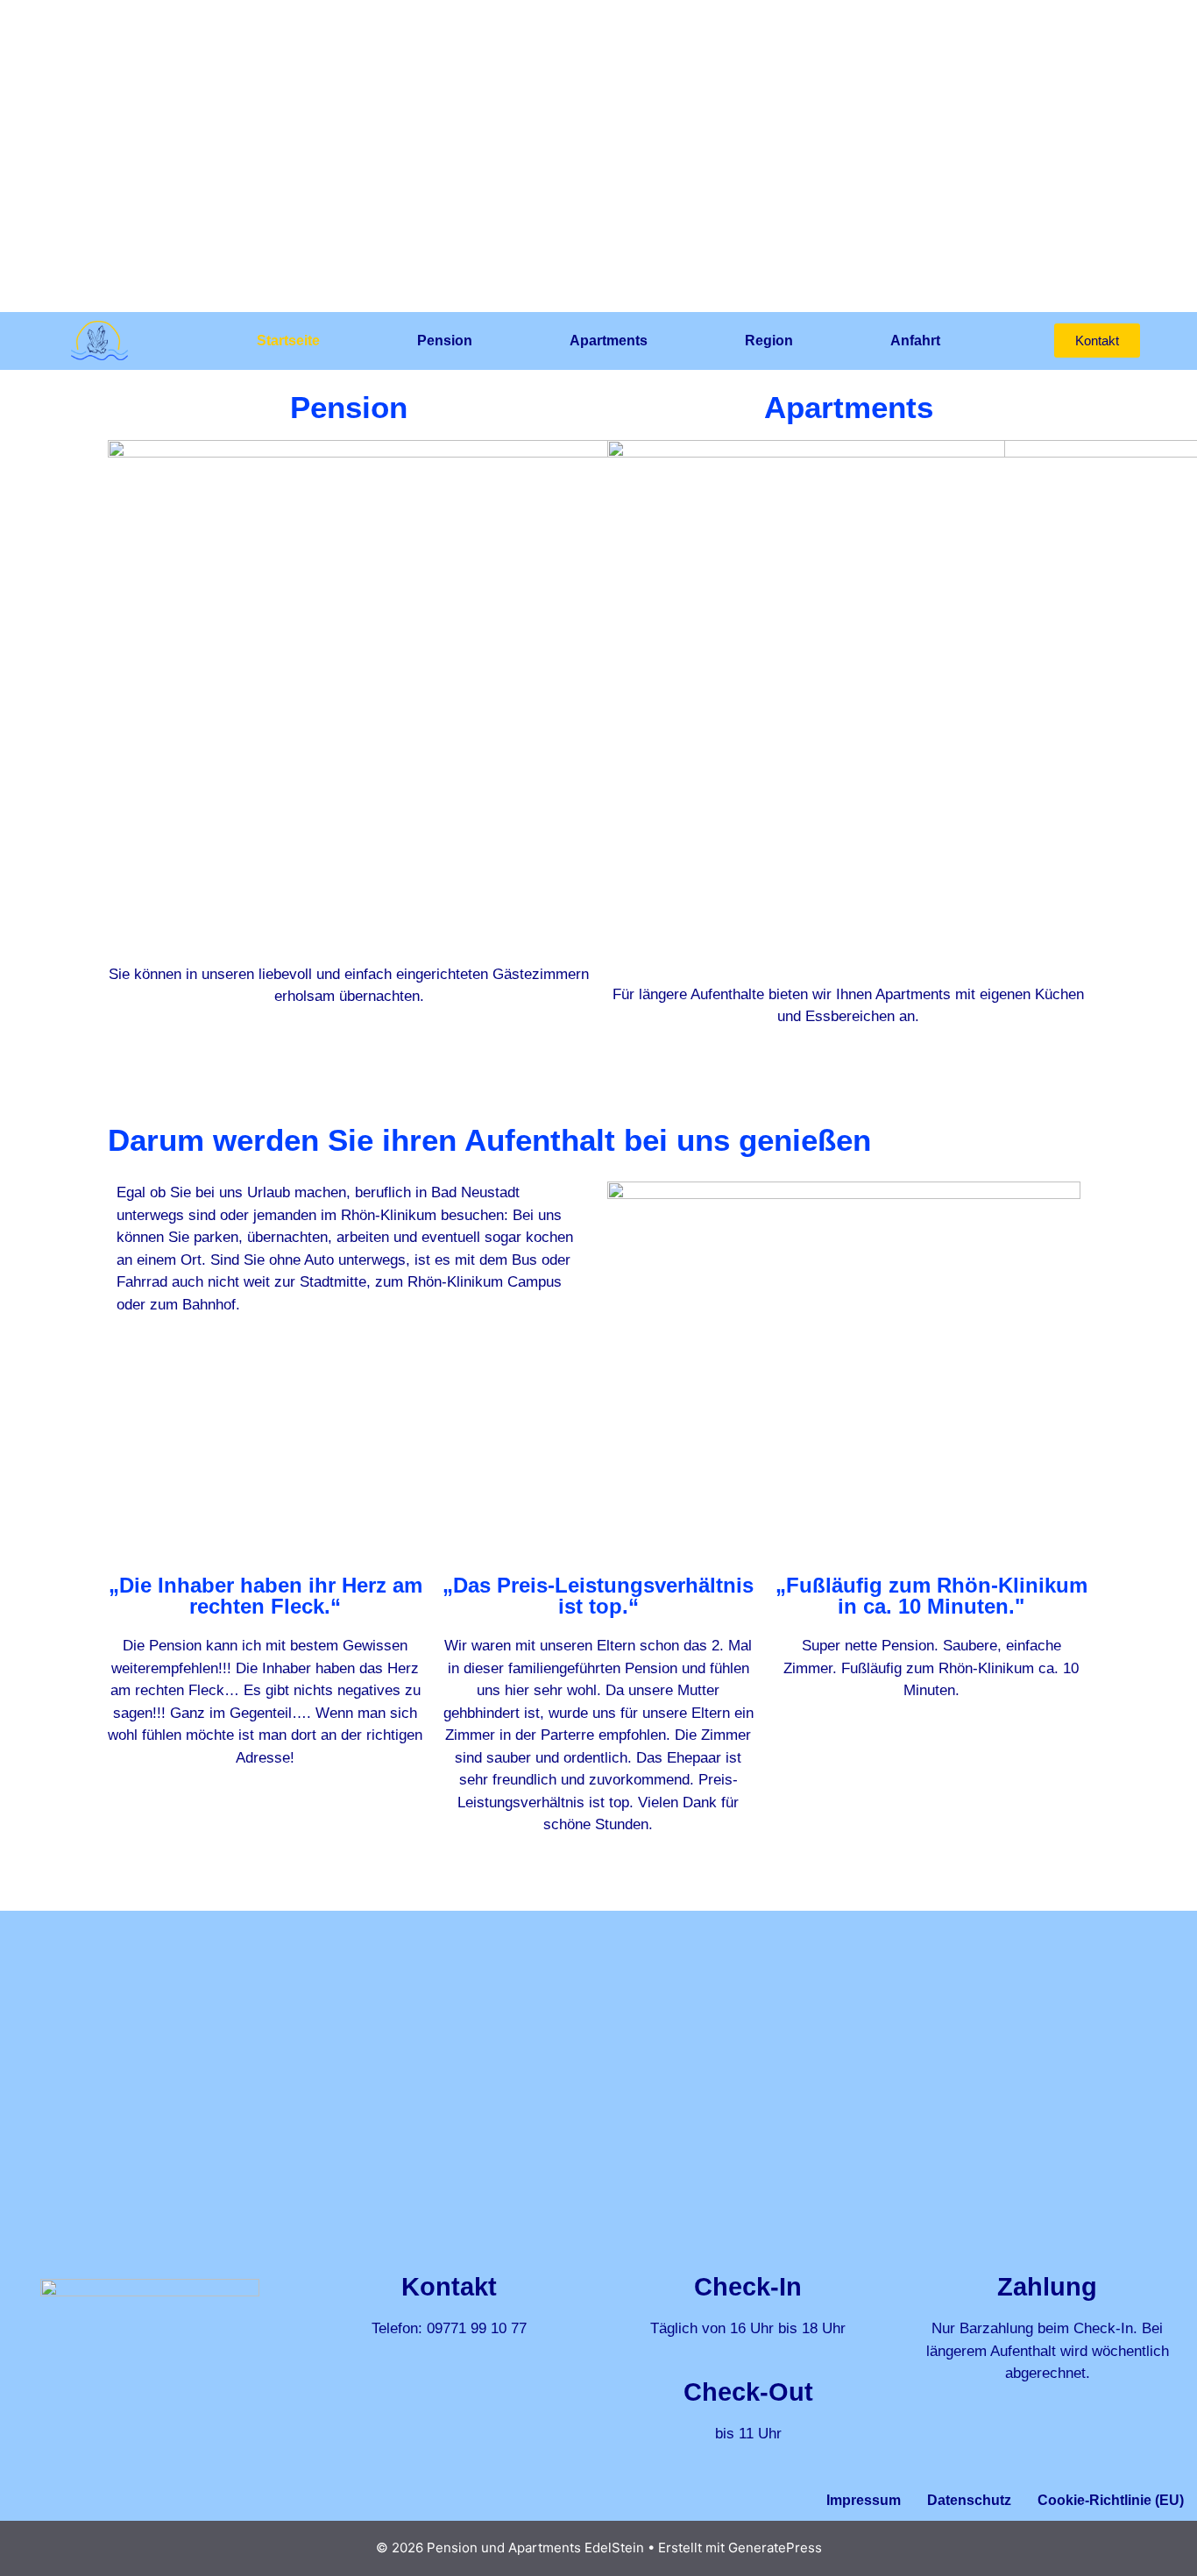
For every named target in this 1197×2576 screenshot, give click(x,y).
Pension (445, 341)
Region (769, 341)
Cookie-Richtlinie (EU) (1111, 2500)
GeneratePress (775, 2548)
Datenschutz (969, 2500)
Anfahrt (915, 341)
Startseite (288, 341)
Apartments (609, 341)
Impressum (864, 2500)
